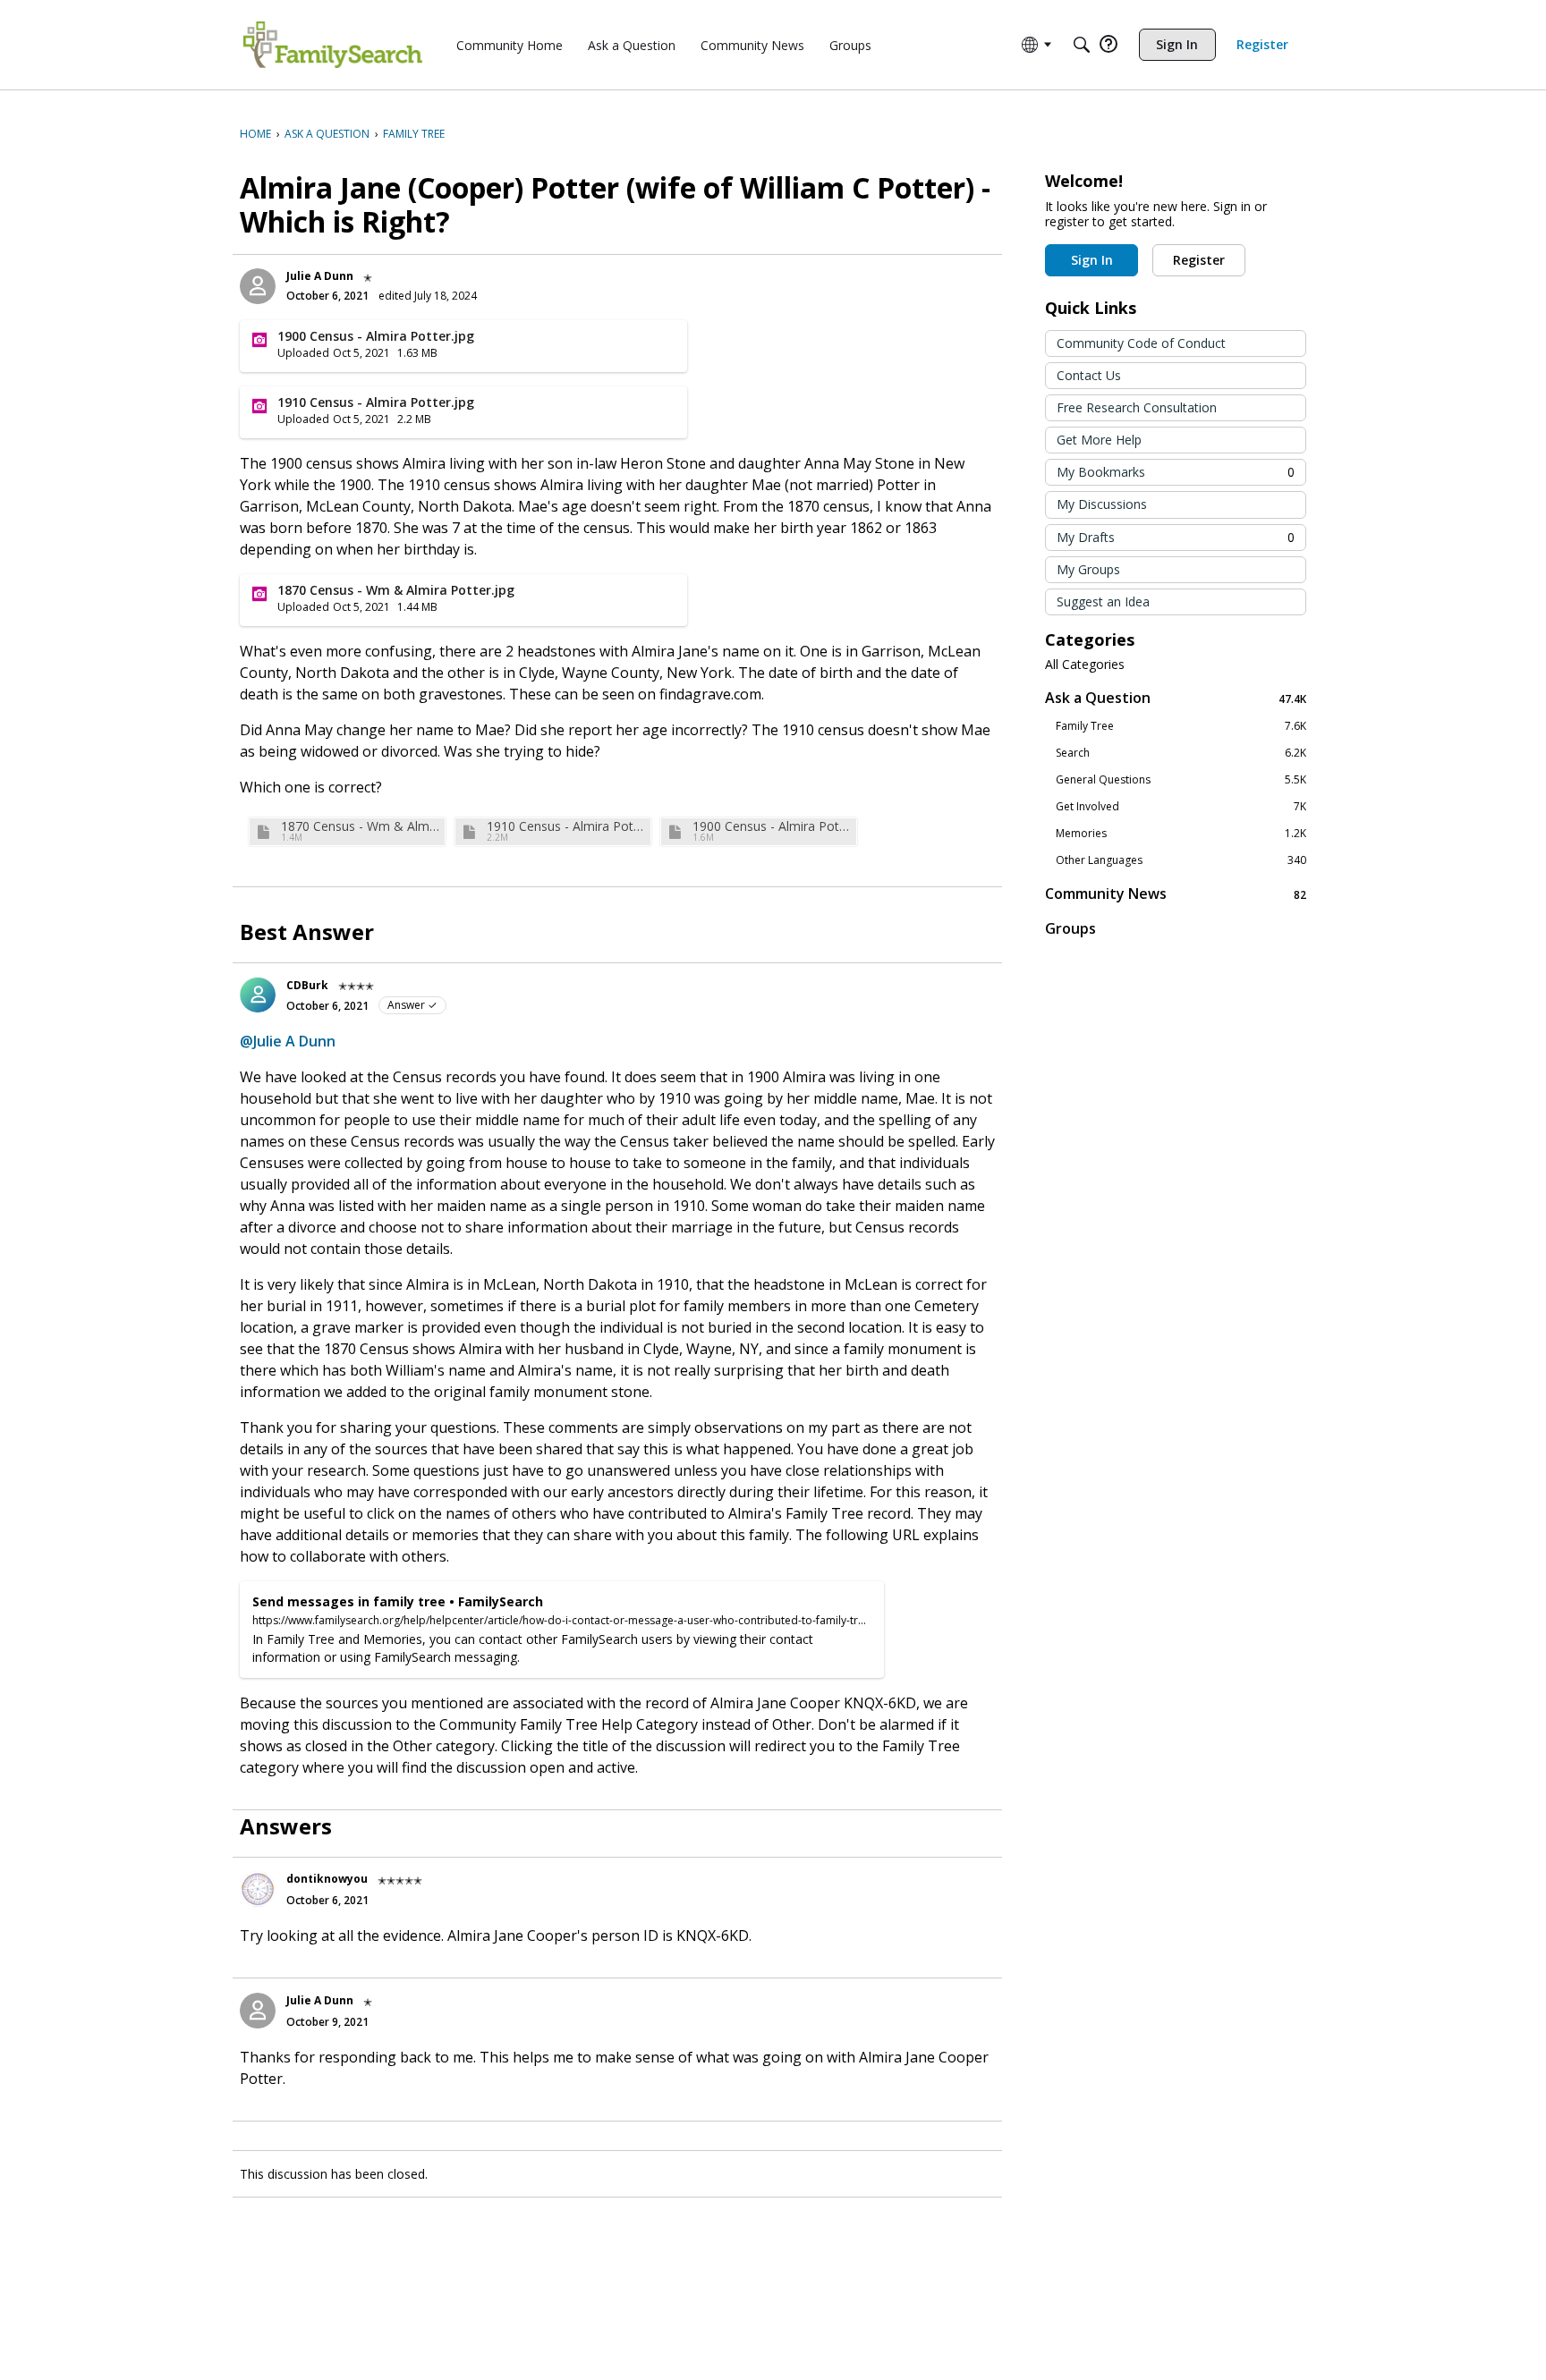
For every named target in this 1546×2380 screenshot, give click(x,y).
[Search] (1082, 45)
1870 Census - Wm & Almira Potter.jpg (361, 826)
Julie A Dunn (320, 276)
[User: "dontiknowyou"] (258, 1889)
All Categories (1085, 665)
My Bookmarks (1176, 472)
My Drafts (1176, 537)
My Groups (1088, 569)
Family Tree (1181, 726)
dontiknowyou (327, 1879)
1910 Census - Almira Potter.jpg (566, 826)
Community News (1176, 894)
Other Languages (1181, 860)
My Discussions (1102, 504)
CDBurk (307, 985)
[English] (333, 45)
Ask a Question (1176, 698)
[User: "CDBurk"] (258, 995)
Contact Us (1089, 375)
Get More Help (1099, 440)
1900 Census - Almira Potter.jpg (772, 826)
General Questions (1181, 780)
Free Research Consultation (1137, 407)
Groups (1070, 928)
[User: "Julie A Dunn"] (258, 286)
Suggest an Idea (1103, 601)
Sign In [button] (1092, 260)
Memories (1181, 834)
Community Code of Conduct (1141, 343)
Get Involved (1181, 807)
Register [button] (1199, 260)
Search (1181, 753)
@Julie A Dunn (288, 1041)
